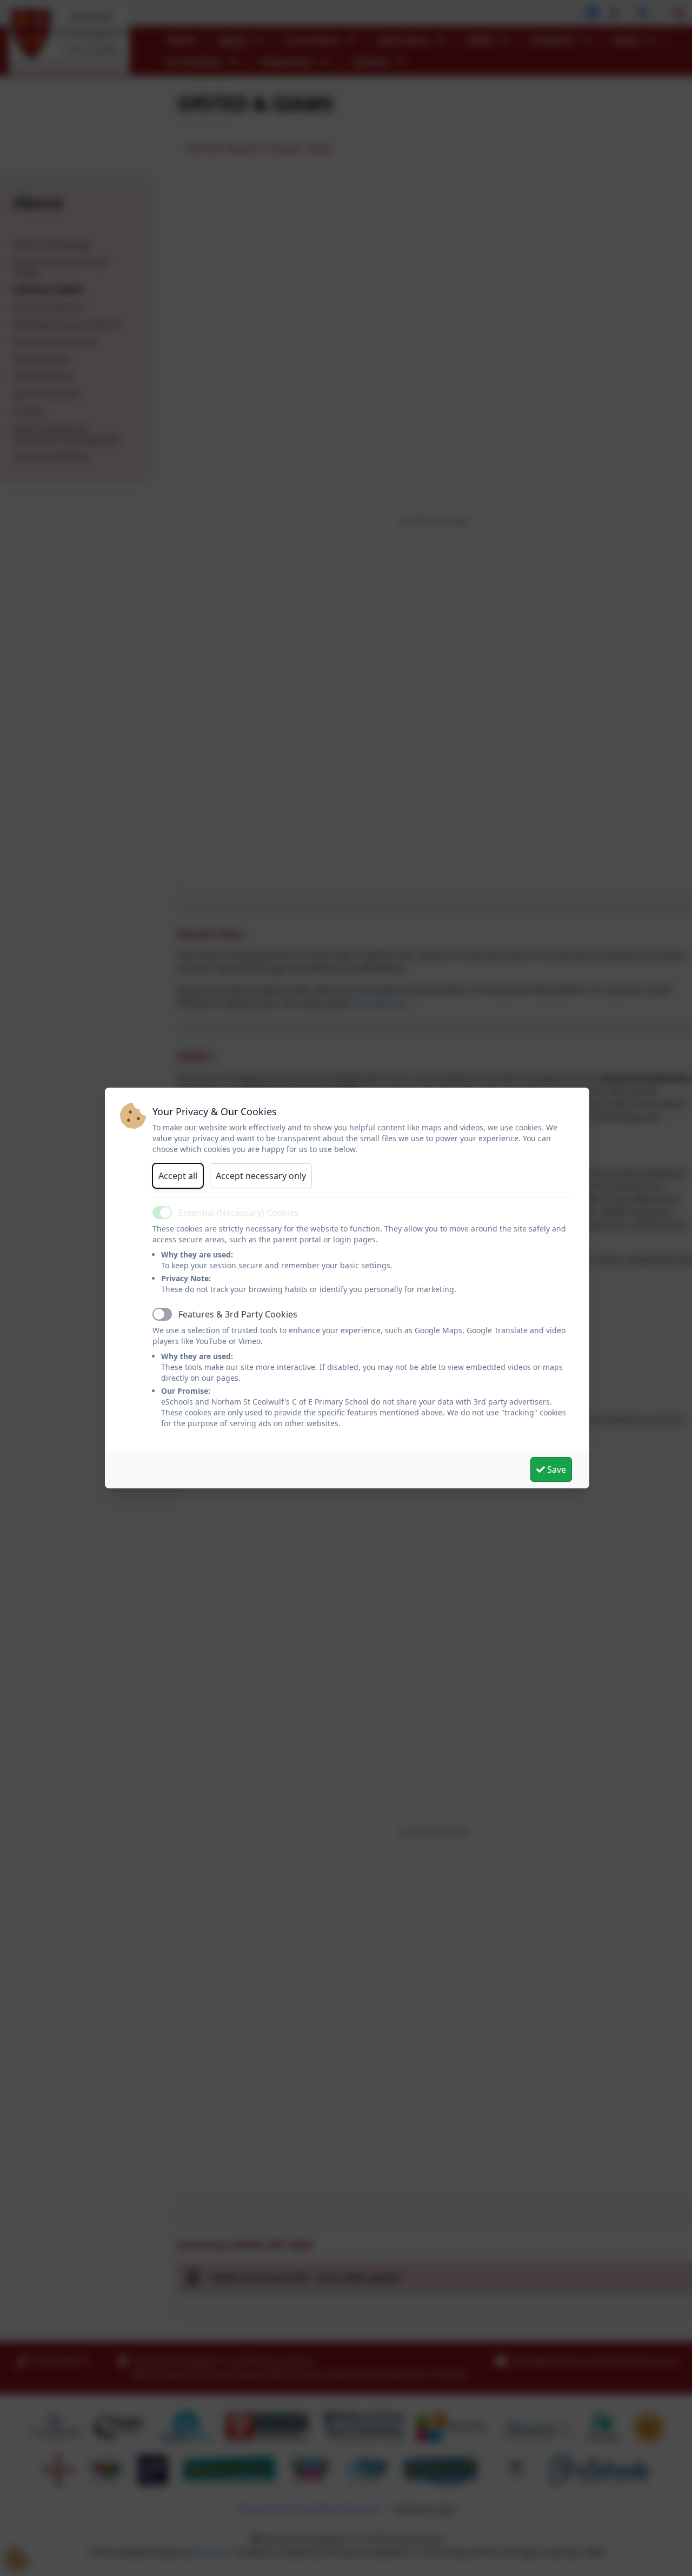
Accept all (178, 1176)
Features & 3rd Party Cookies (238, 1314)
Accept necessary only (261, 1176)
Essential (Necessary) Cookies (239, 1213)
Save (555, 1469)
